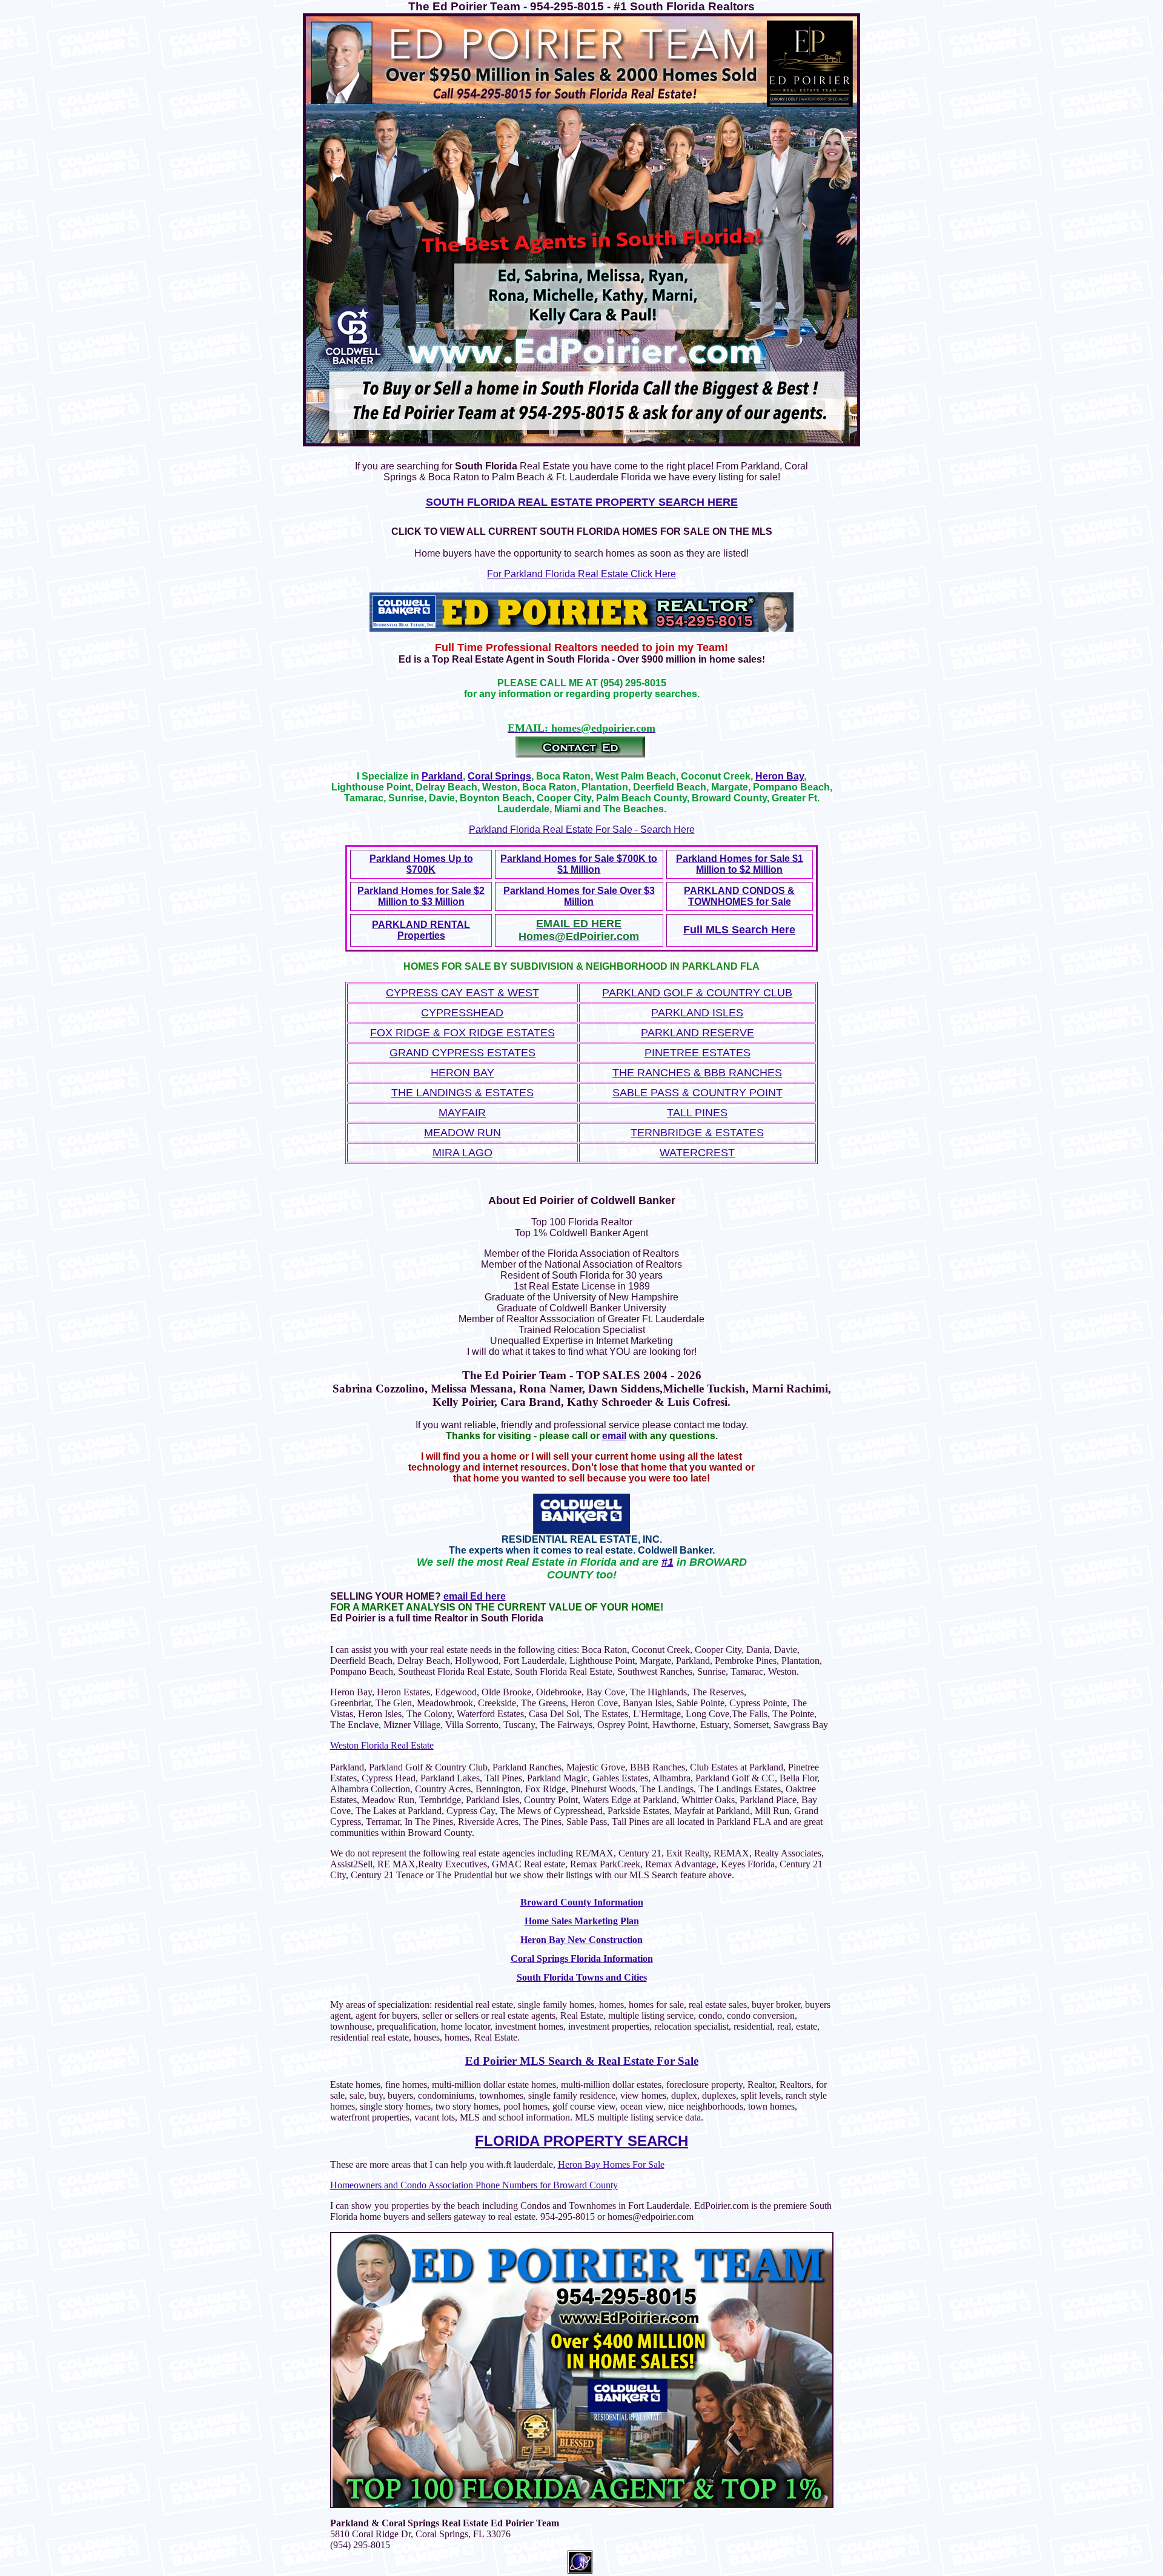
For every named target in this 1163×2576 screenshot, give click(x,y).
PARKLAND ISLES (697, 1013)
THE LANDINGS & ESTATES (462, 1093)
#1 (668, 1562)
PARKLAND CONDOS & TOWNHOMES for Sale (739, 896)
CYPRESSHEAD (462, 1013)
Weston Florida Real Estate (382, 1745)
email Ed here (475, 1596)
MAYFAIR (462, 1113)
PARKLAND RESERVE (697, 1033)
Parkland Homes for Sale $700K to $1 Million (579, 864)
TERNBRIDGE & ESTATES (697, 1133)
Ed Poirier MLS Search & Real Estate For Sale (582, 2061)
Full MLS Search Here (739, 930)
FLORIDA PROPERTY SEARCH (581, 2141)
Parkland (442, 776)
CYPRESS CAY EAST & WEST (462, 993)
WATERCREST (697, 1153)
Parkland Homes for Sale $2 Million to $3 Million (421, 896)
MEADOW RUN (462, 1133)
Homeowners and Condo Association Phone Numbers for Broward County (474, 2185)
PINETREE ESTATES (697, 1053)
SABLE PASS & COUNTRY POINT (697, 1093)
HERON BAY (462, 1073)
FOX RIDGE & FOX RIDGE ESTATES (462, 1033)
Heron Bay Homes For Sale (611, 2164)
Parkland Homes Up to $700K (421, 864)
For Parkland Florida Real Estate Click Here (581, 574)
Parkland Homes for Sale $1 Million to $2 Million (740, 864)
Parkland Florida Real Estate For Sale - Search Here (582, 829)
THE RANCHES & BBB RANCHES (697, 1073)
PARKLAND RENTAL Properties (421, 930)
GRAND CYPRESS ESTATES (462, 1053)
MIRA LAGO (462, 1153)
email (614, 1436)
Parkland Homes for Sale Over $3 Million (579, 896)
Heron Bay (780, 776)
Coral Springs (499, 776)
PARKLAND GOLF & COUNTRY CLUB (697, 993)
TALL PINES (697, 1113)
